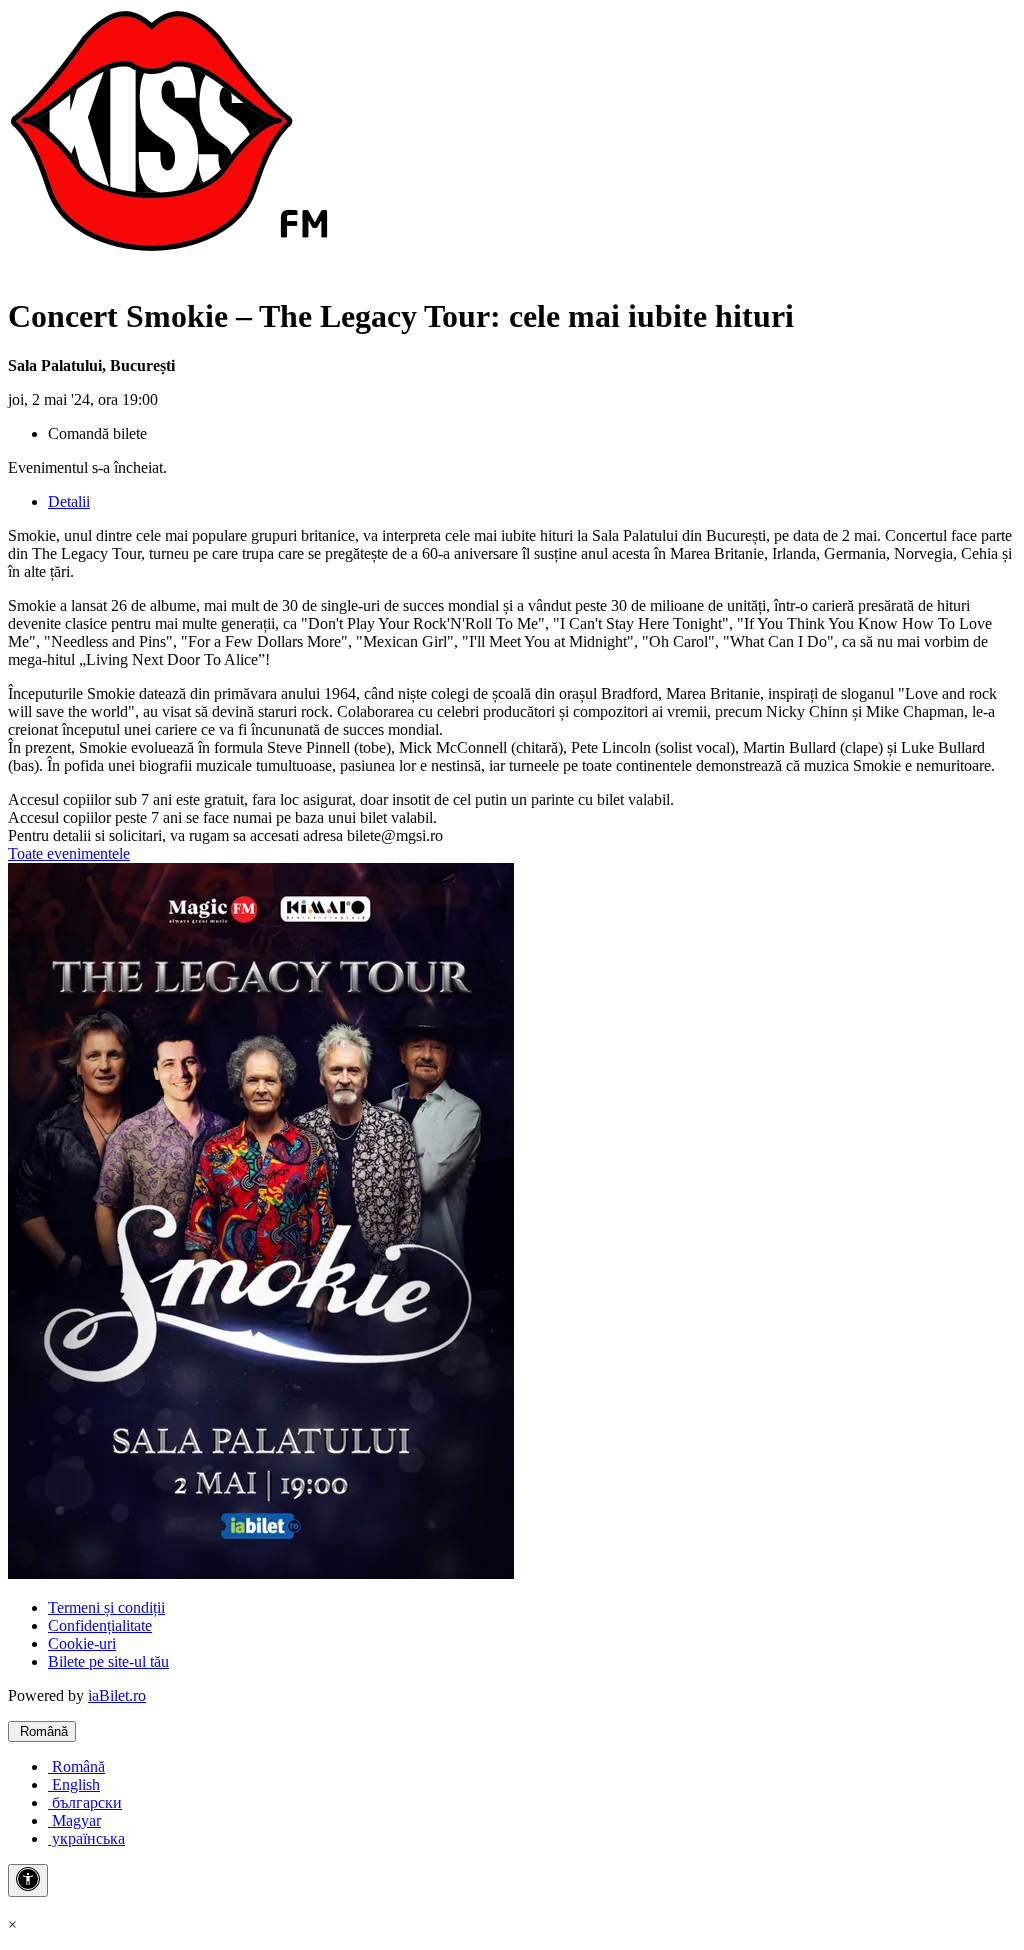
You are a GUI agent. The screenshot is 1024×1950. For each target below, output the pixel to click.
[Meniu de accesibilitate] (28, 1880)
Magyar (74, 1820)
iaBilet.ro (117, 1695)
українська (86, 1838)
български (85, 1802)
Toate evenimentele (69, 853)
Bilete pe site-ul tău (108, 1661)
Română (42, 1731)
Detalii (69, 501)
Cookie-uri (82, 1643)
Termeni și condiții (106, 1607)
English (74, 1784)
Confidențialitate (100, 1625)
